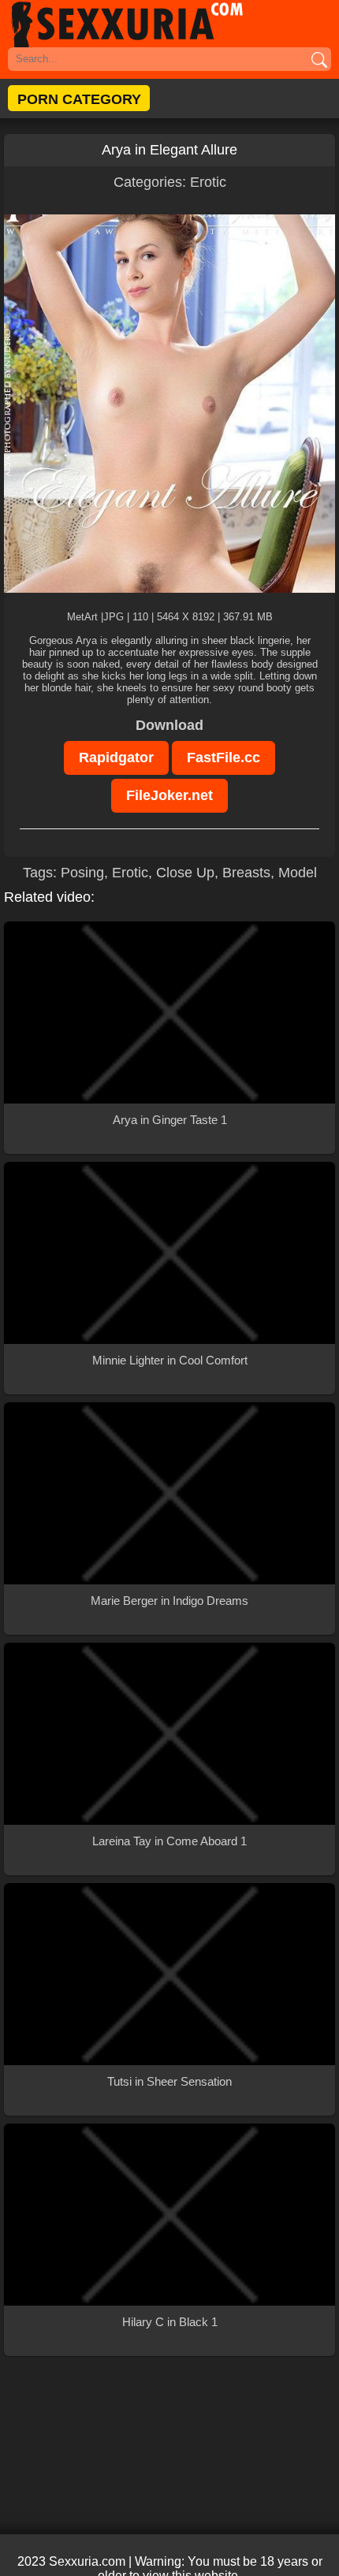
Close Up (185, 873)
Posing (82, 873)
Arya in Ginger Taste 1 (170, 1120)
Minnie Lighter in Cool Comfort (170, 1360)
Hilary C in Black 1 (170, 2322)
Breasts (246, 873)
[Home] (169, 24)
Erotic (208, 182)
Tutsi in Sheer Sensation (169, 2081)
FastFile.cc (224, 758)
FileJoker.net (169, 795)
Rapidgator (116, 758)
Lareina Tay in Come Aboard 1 (169, 1841)
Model (298, 873)
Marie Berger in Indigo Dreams (169, 1601)
